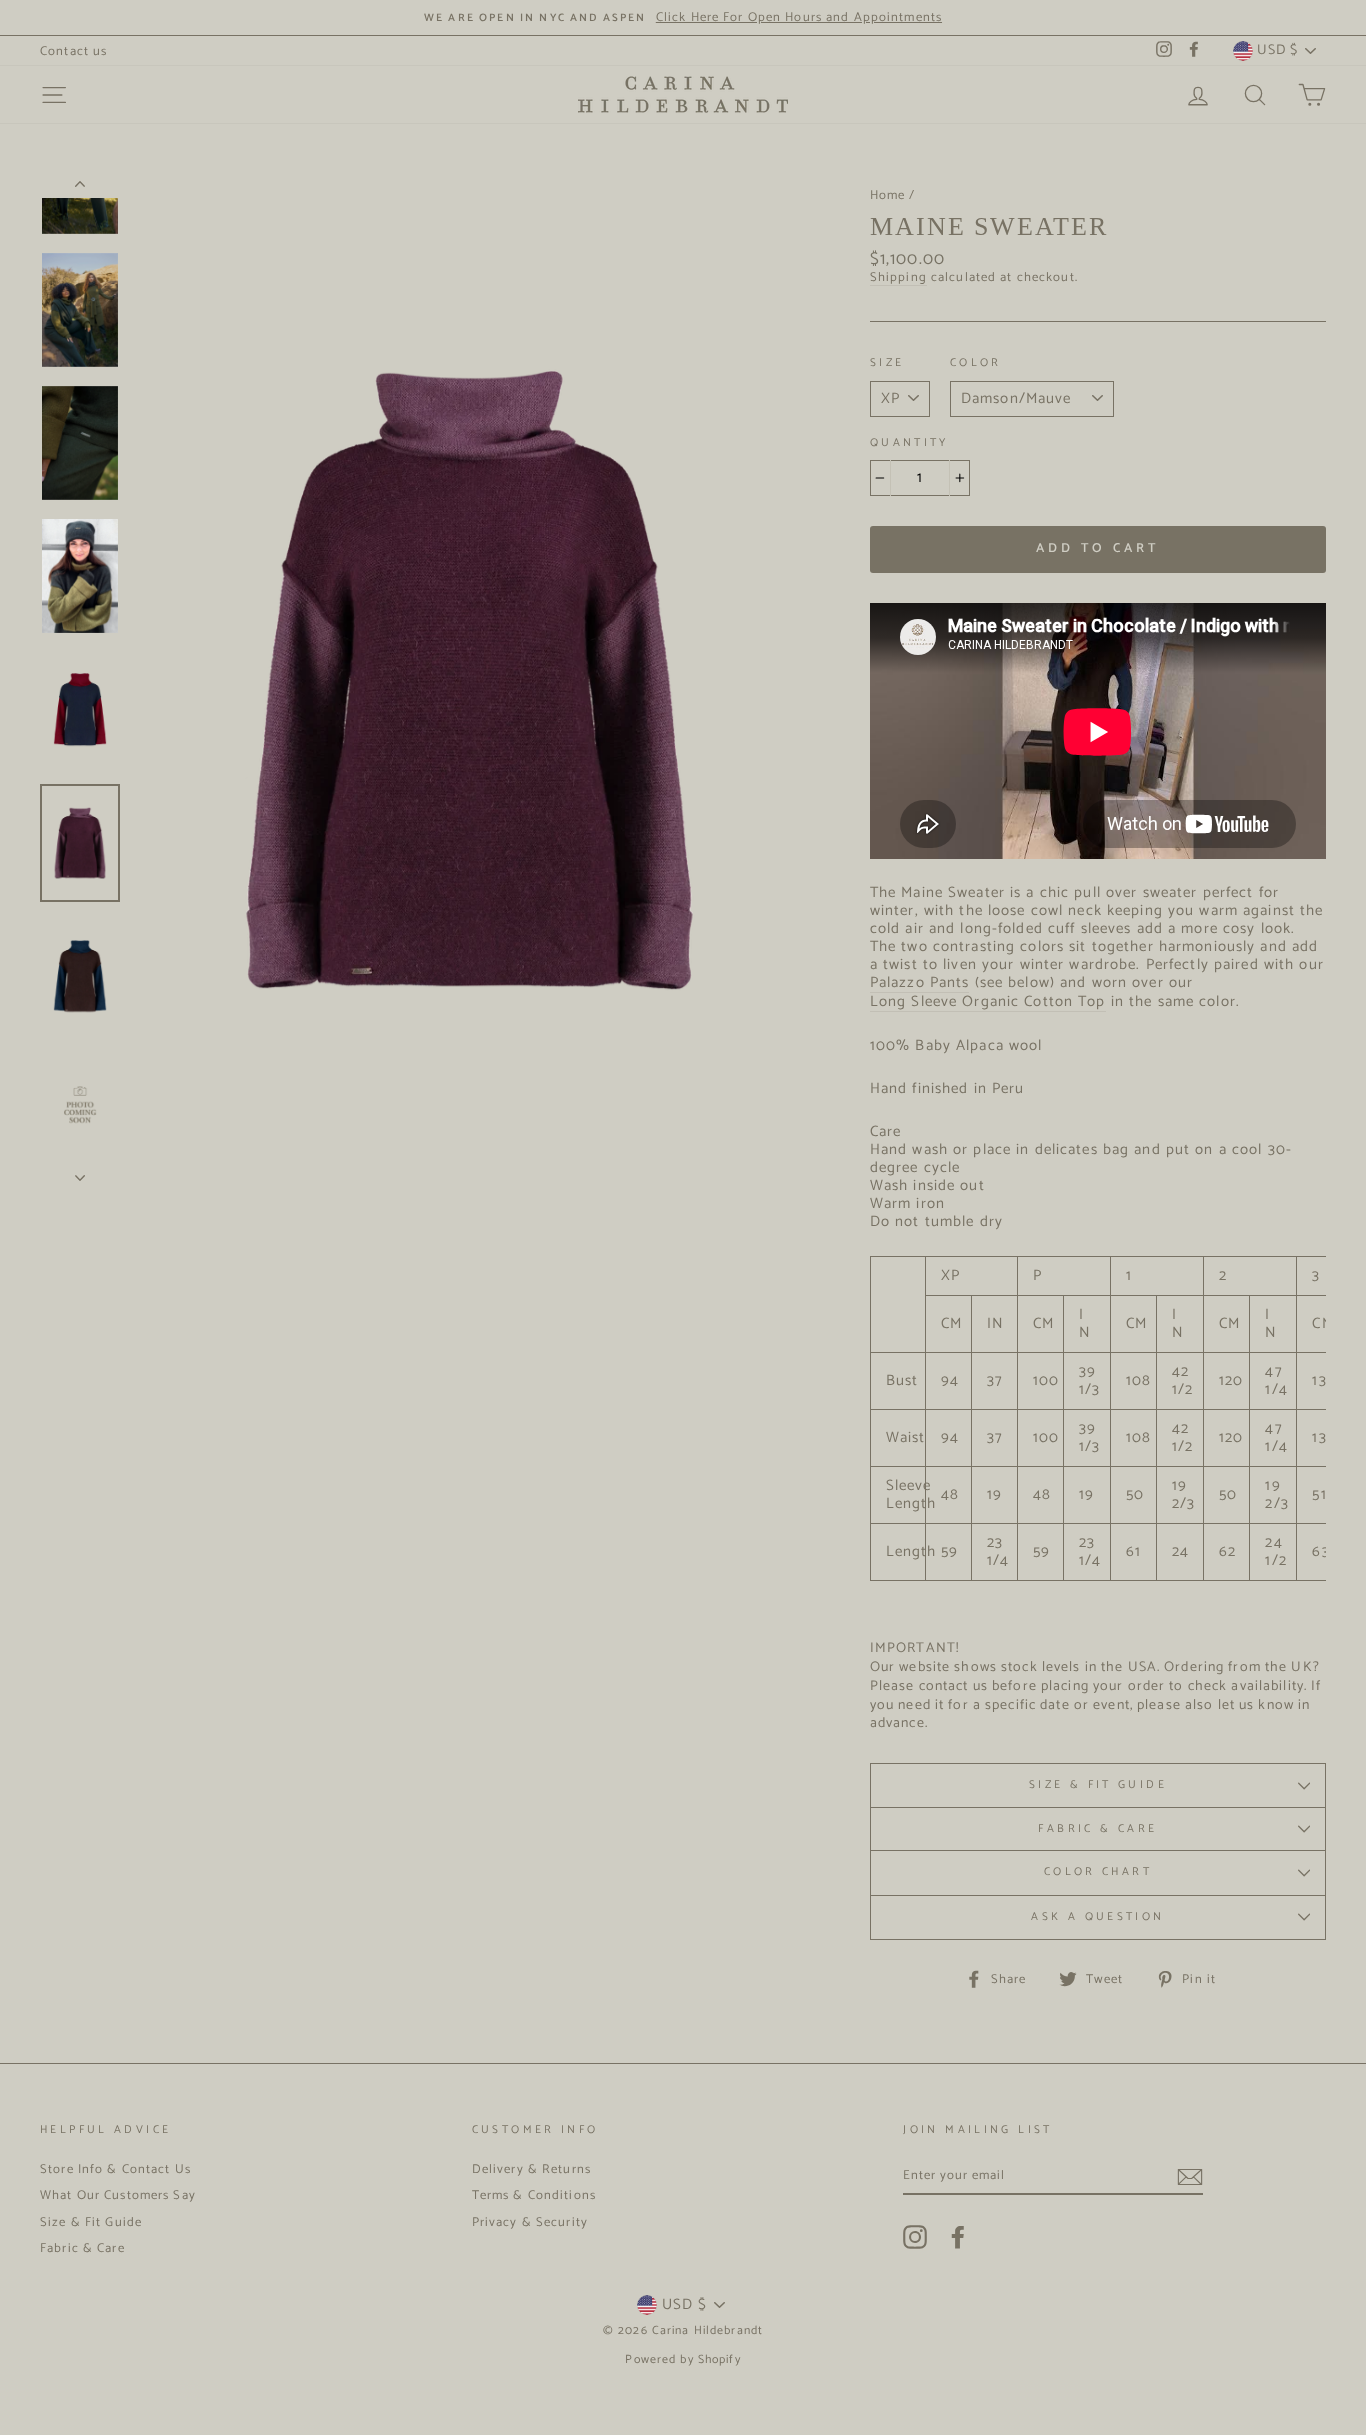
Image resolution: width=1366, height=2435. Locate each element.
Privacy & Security (530, 2222)
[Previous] (80, 188)
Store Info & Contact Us (115, 2169)
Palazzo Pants (920, 983)
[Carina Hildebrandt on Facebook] (958, 2237)
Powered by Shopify (682, 2359)
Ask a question (1097, 1917)
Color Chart (1098, 1872)
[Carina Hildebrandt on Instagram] (915, 2237)
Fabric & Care (1097, 1829)
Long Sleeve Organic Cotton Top (988, 1002)
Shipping (898, 278)
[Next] (80, 1172)
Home (888, 195)
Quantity (909, 444)
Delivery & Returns (531, 2169)
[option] (683, 17)
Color (976, 364)
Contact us (73, 51)
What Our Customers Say (118, 2195)
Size (887, 364)
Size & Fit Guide (1098, 1785)
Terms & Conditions (534, 2195)
